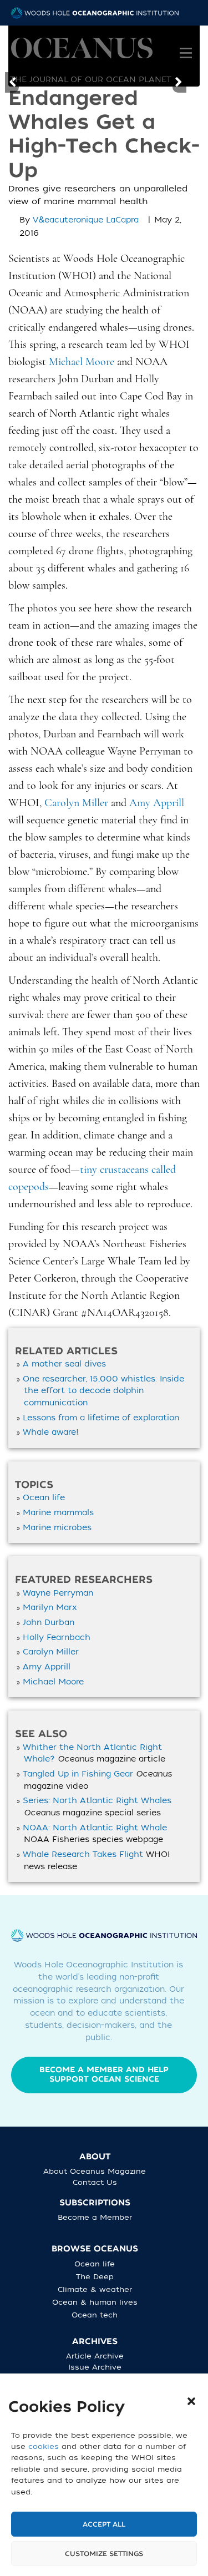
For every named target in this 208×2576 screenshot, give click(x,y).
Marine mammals (58, 1513)
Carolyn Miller (51, 1652)
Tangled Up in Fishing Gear (78, 1774)
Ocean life (44, 1498)
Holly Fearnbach (57, 1638)
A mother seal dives (64, 1364)
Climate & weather (95, 2289)
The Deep (95, 2277)
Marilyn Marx (50, 1608)
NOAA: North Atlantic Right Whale (95, 1828)
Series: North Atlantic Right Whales (97, 1801)
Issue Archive (95, 2367)
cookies (44, 2446)
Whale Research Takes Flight (83, 1854)
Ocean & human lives (95, 2302)
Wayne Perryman (58, 1593)
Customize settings (104, 2554)
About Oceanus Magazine (95, 2171)
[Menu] (186, 45)
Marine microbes (57, 1528)
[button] (191, 2401)
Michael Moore (53, 1682)
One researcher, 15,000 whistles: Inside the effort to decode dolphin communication (103, 1391)
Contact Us (95, 2182)
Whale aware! (51, 1432)
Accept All (104, 2524)
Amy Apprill (47, 1667)
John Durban (49, 1623)
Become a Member (95, 2217)
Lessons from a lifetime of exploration (101, 1418)
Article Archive (95, 2356)
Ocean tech (95, 2315)
